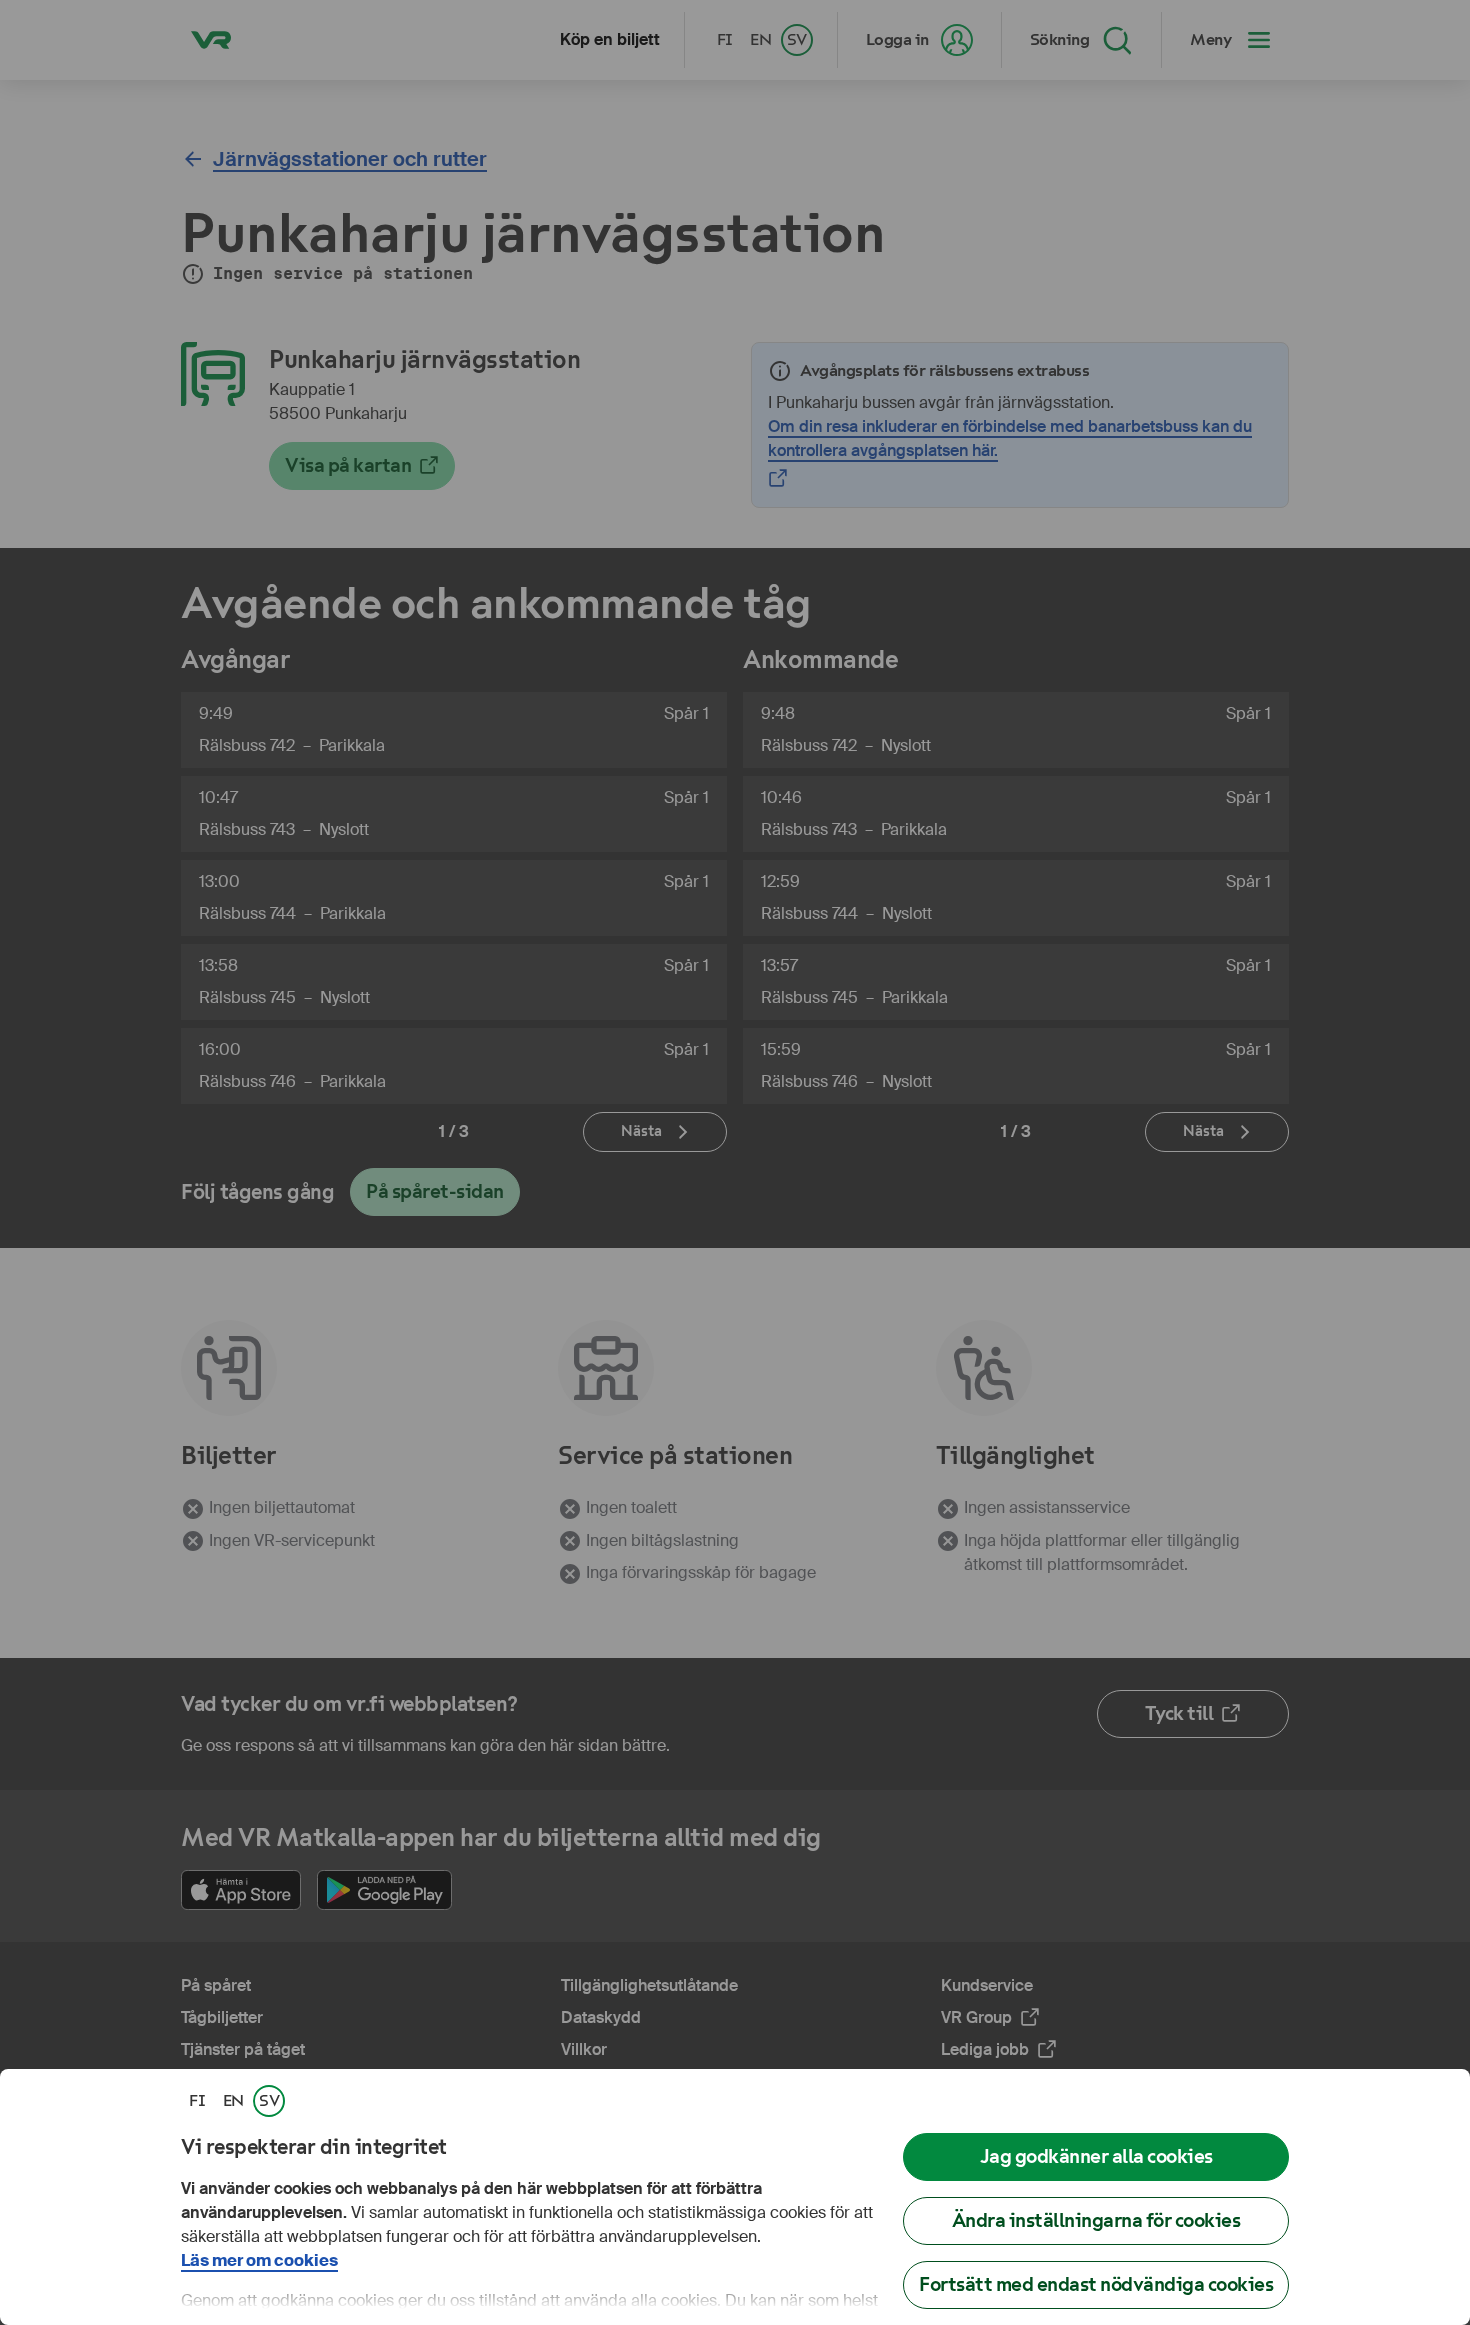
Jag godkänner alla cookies (1096, 2156)
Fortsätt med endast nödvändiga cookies (1096, 2284)
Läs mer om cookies (259, 2260)
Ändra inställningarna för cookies (1096, 2220)
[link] (197, 2101)
